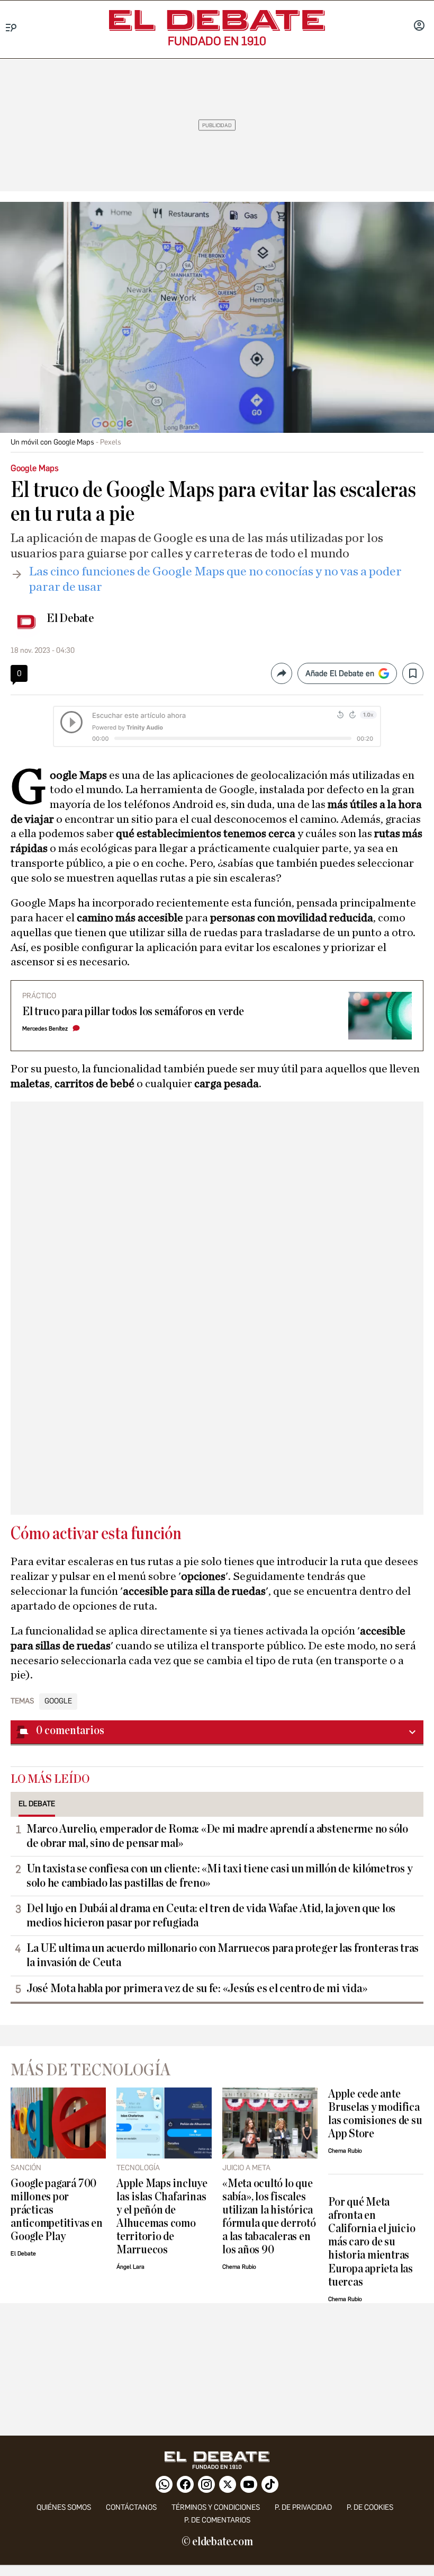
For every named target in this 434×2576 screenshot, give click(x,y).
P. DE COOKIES (370, 2507)
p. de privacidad (303, 2507)
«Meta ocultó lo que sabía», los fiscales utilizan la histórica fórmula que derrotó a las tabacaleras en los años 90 (269, 2217)
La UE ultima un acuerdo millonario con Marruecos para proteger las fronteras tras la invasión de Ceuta (223, 1955)
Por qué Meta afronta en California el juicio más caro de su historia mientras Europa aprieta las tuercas (372, 2242)
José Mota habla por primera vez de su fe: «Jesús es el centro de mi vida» (197, 1988)
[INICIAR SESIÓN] (419, 26)
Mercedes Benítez (45, 1029)
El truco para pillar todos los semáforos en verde (133, 1012)
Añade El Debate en (340, 673)
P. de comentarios (217, 2520)
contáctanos (131, 2507)
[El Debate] (217, 20)
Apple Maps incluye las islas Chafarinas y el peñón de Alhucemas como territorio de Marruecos (162, 2217)
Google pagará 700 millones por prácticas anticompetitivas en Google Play (57, 2210)
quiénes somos (64, 2507)
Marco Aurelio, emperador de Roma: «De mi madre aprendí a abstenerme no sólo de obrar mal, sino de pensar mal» (217, 1836)
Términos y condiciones (216, 2507)
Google (58, 1701)
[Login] (419, 26)
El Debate (70, 618)
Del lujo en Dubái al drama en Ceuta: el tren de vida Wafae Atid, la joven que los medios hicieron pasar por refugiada (211, 1916)
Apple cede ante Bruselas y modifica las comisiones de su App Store (375, 2114)
